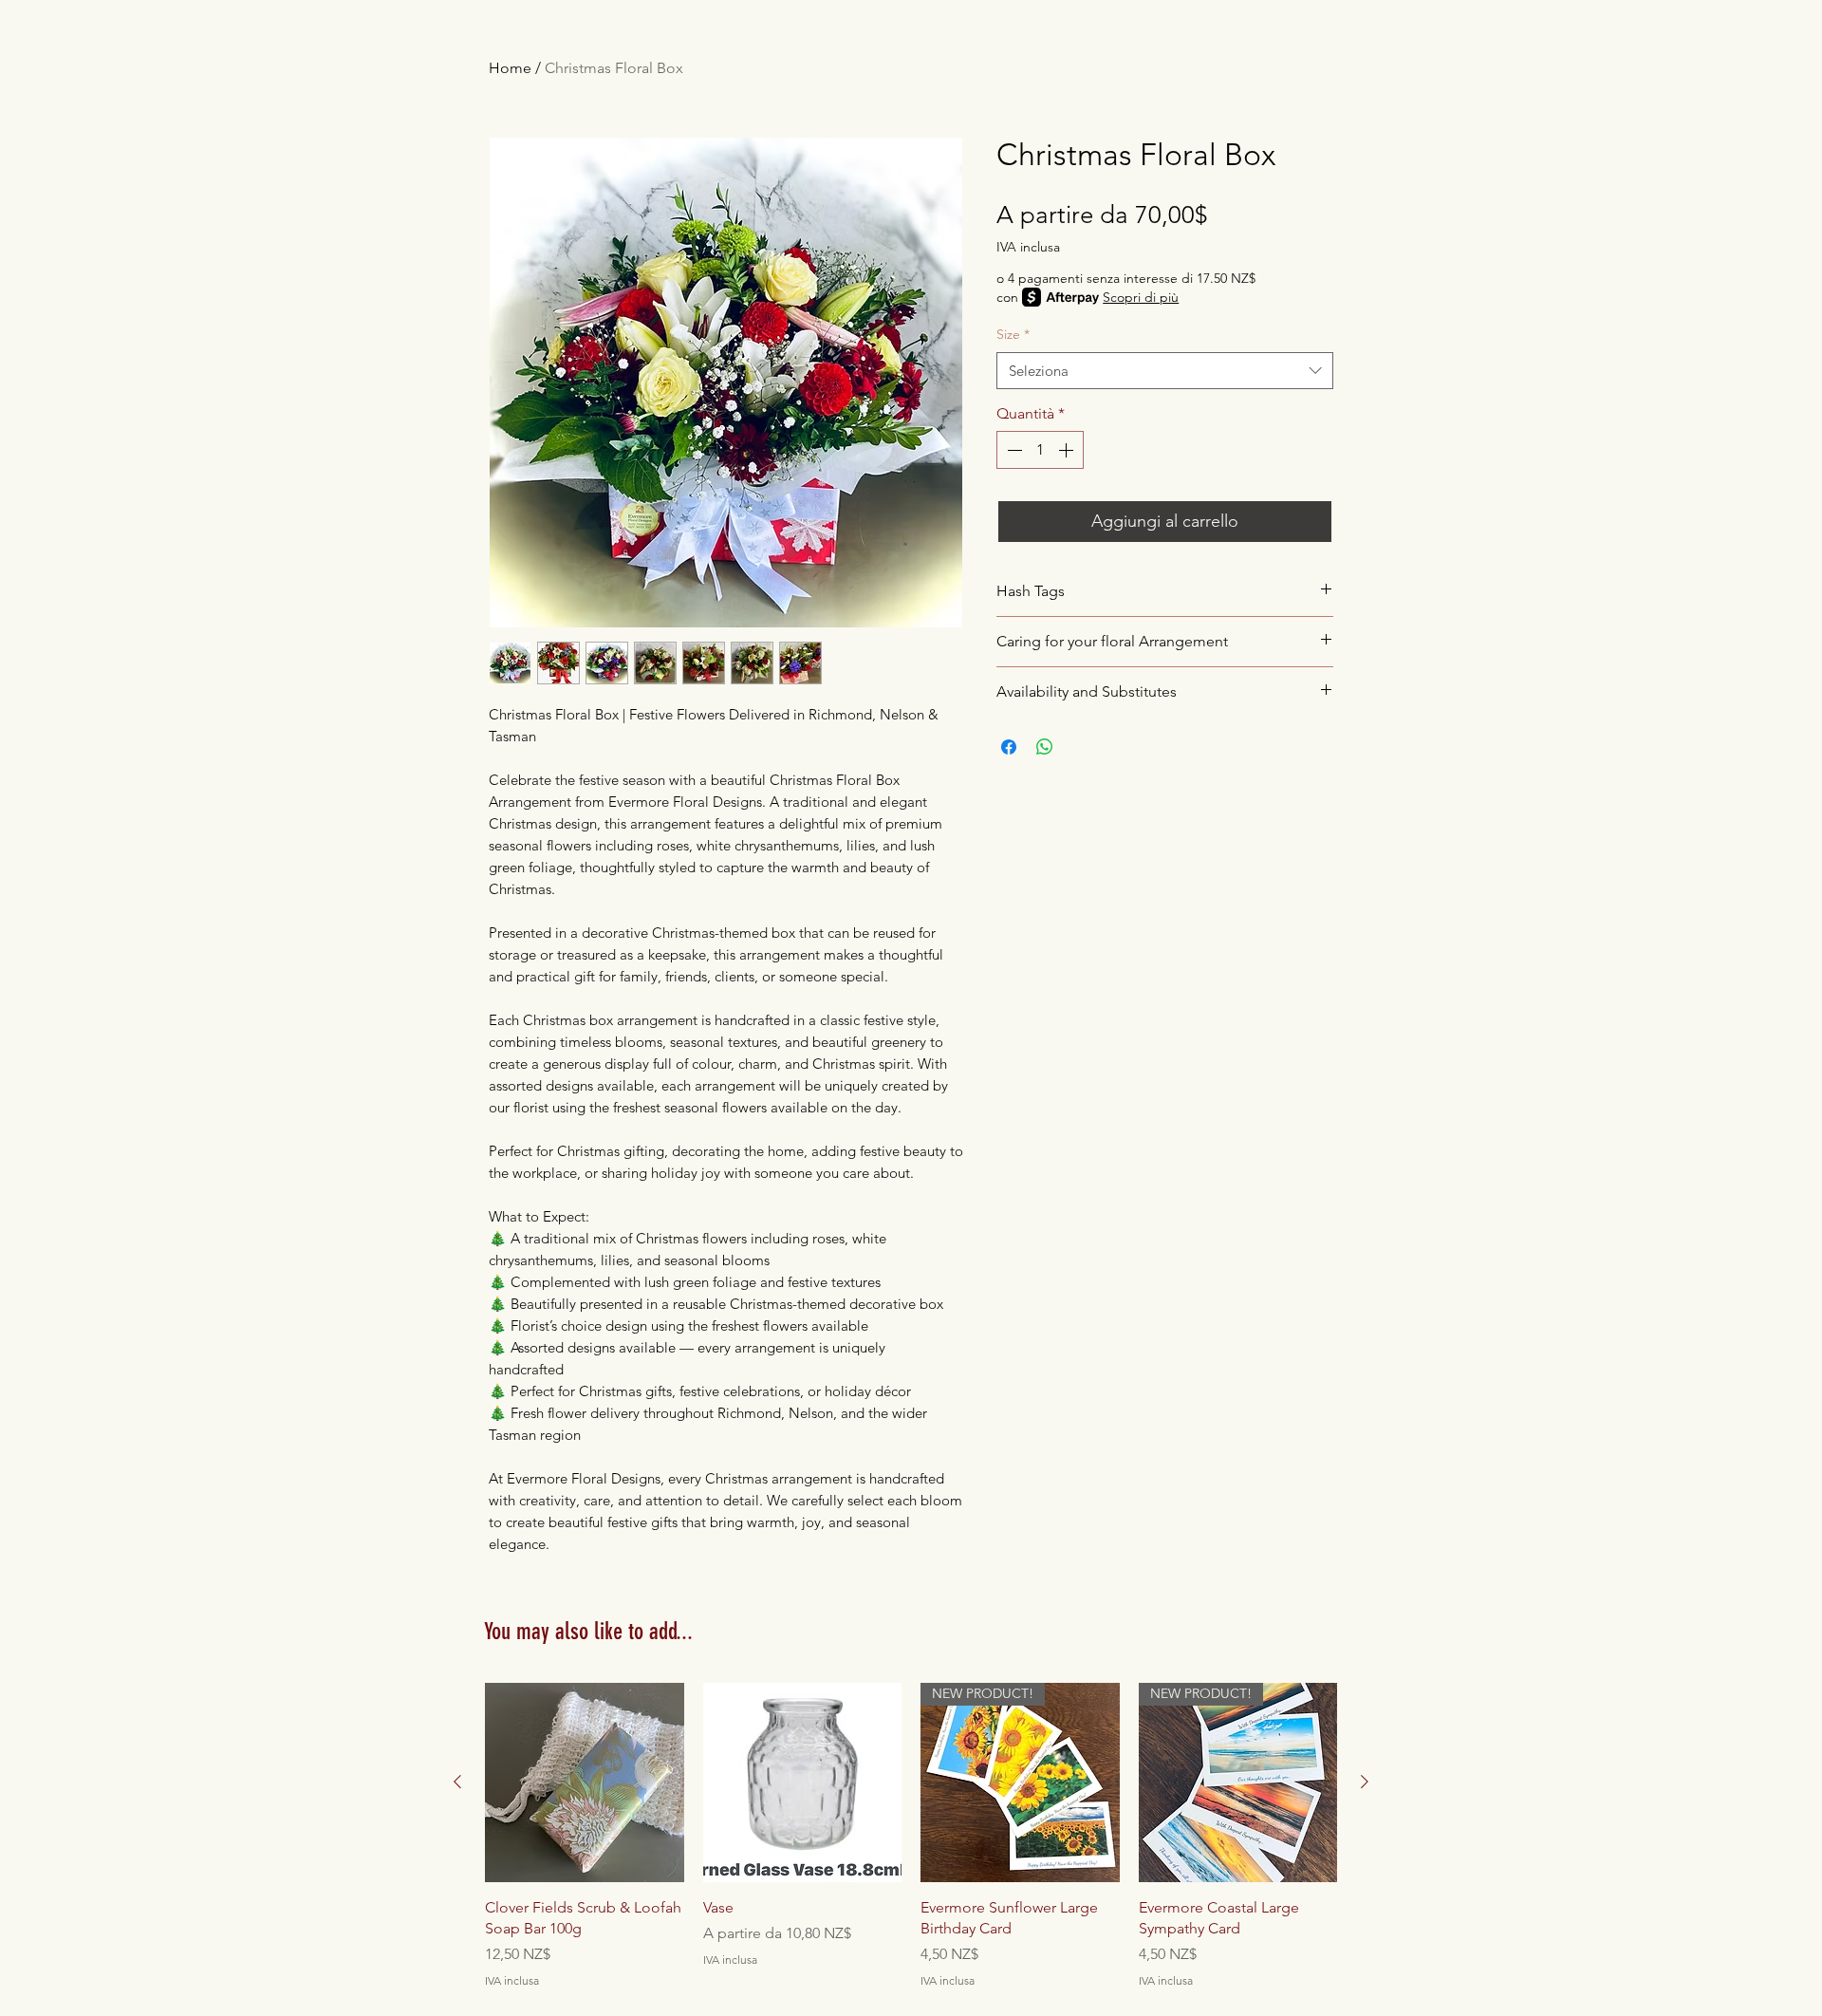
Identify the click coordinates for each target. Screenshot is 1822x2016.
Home (510, 68)
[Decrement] (1013, 450)
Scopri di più (1141, 297)
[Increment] (1068, 450)
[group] (911, 1836)
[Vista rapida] (585, 1783)
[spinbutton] (1040, 450)
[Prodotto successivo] (1365, 1782)
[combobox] (1165, 371)
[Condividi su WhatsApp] (1045, 747)
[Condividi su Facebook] (1009, 747)
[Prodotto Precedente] (457, 1782)
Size (1013, 334)
